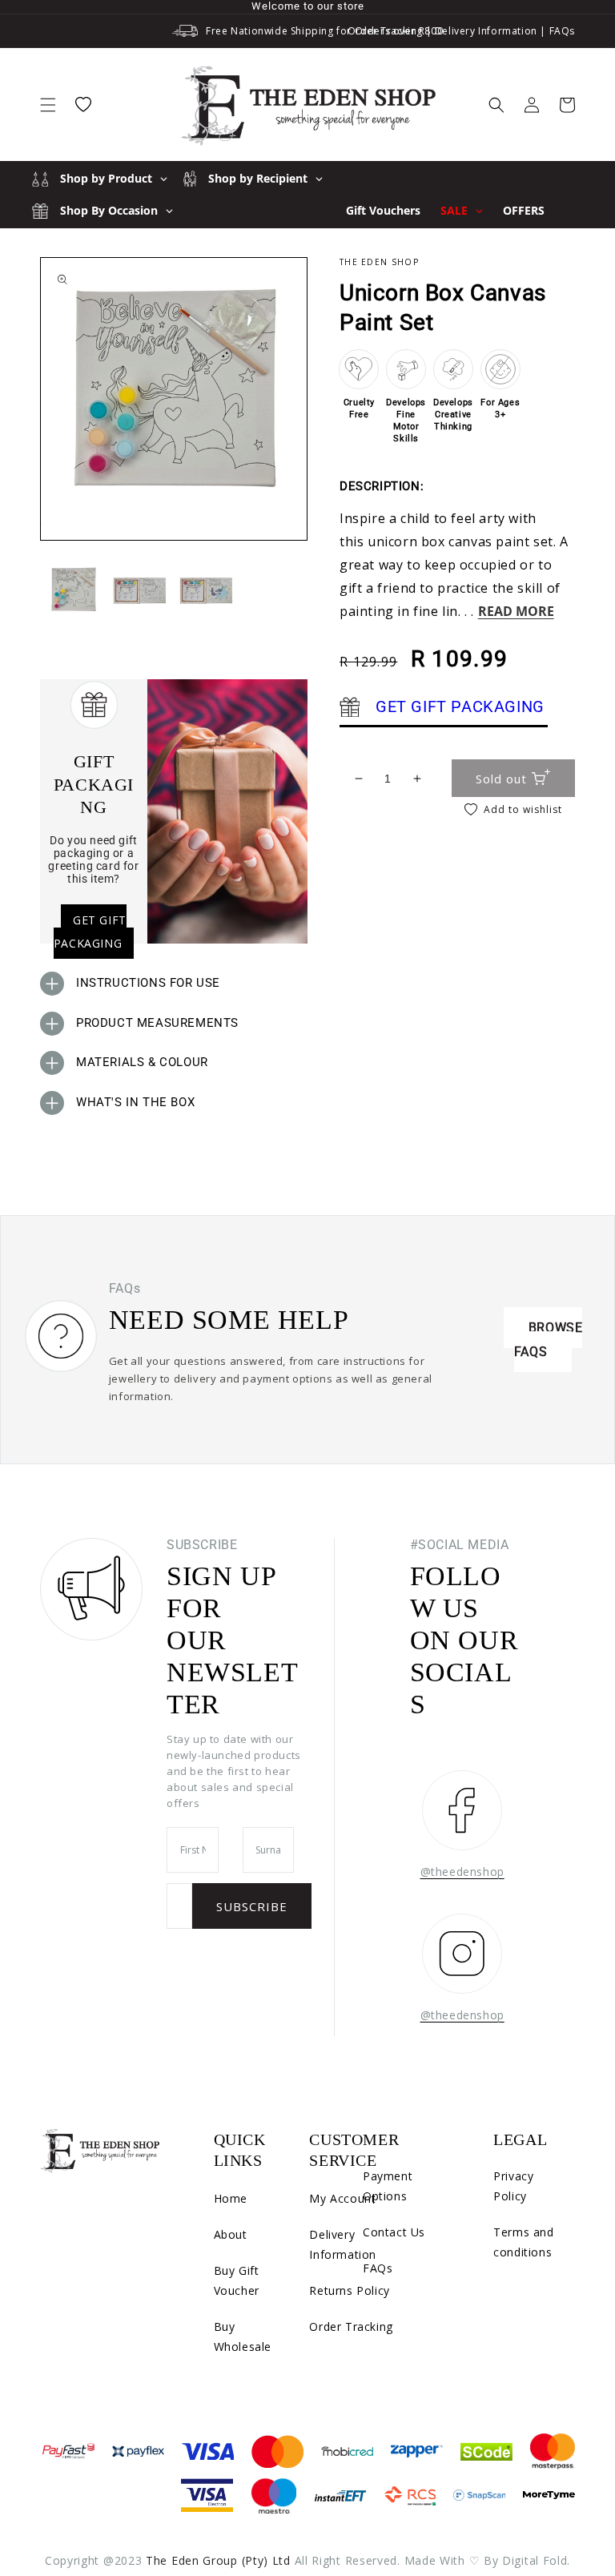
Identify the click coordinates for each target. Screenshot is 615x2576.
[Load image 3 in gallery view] (206, 590)
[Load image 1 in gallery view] (73, 590)
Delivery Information (486, 31)
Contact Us (394, 2232)
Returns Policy (349, 2290)
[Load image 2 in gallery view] (140, 590)
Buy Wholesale (243, 2337)
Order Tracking (385, 31)
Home (231, 2198)
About (231, 2234)
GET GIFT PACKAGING (90, 932)
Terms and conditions (523, 2242)
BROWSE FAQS (549, 1340)
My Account (342, 2198)
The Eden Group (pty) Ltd (218, 2560)
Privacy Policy (513, 2186)
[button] (48, 105)
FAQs (562, 31)
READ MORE (516, 611)
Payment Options (388, 2186)
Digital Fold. (536, 2560)
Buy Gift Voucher (237, 2280)
